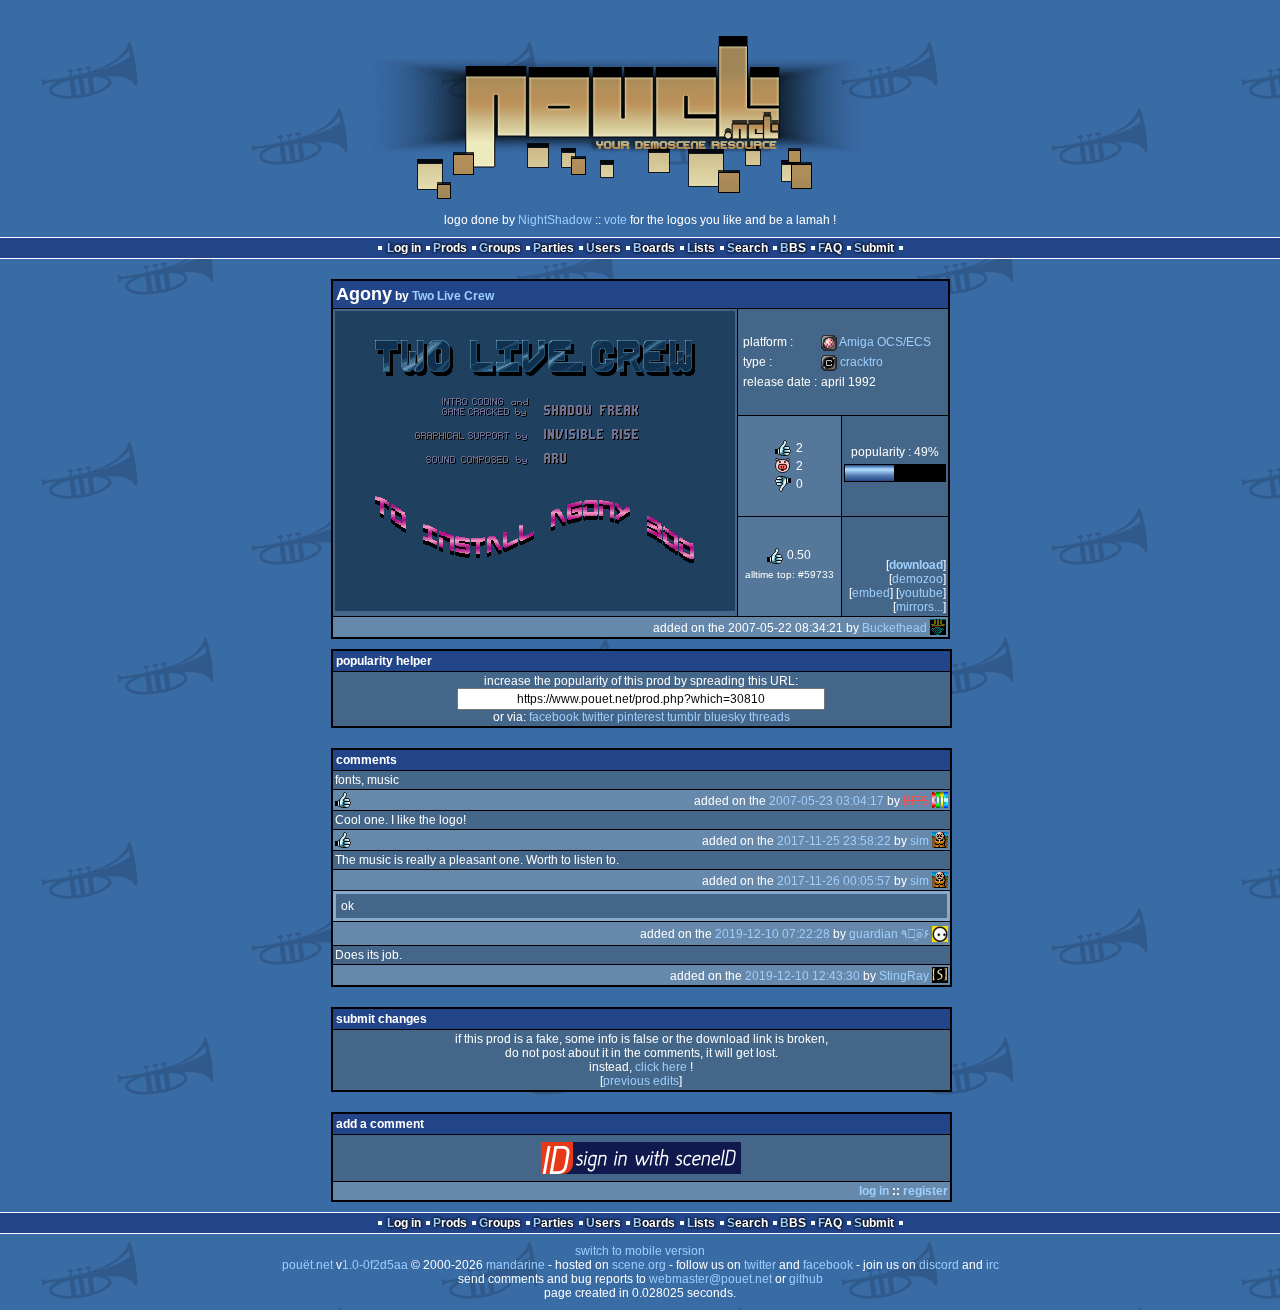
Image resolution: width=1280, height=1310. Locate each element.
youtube (921, 593)
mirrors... (919, 607)
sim (919, 841)
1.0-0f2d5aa (375, 1265)
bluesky (725, 717)
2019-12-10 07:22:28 (772, 934)
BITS (916, 801)
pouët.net (307, 1265)
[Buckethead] (938, 628)
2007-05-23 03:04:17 (826, 801)
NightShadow (555, 220)
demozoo (917, 579)
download (916, 565)
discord (939, 1265)
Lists (701, 248)
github (806, 1279)
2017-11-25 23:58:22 (834, 841)
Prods (450, 248)
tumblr (684, 717)
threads (769, 717)
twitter (598, 717)
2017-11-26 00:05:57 (834, 881)
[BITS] (940, 801)
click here (661, 1067)
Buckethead (894, 628)
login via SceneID (674, 1162)
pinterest (640, 717)
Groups (500, 248)
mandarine (515, 1265)
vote (615, 220)
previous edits (641, 1081)
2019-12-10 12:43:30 (802, 976)
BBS (793, 248)
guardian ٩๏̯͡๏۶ (889, 934)
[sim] (940, 841)
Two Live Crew (453, 296)
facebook (554, 717)
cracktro (852, 362)
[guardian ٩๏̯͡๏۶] (940, 934)
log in (874, 1191)
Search (747, 248)
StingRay (904, 976)
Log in (404, 248)
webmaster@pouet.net (710, 1279)
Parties (553, 248)
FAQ (830, 248)
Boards (654, 248)
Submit (874, 248)
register (925, 1191)
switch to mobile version (640, 1251)
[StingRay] (940, 976)
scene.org (639, 1265)
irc (992, 1265)
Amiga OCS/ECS (876, 342)
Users (603, 248)
